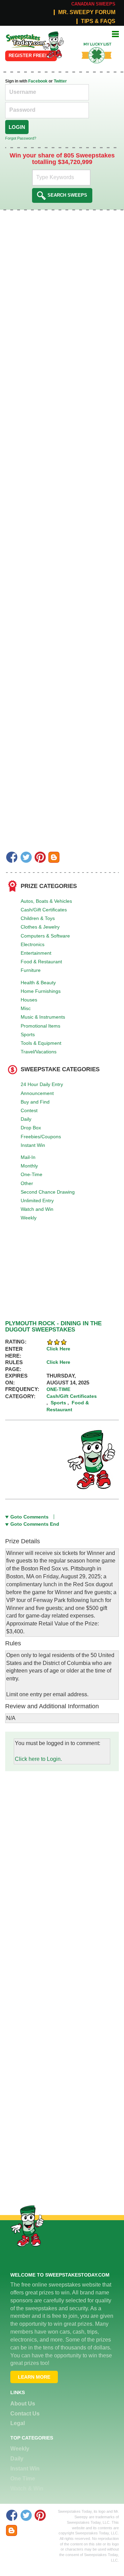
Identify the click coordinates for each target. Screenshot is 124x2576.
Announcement (37, 1093)
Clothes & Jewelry (40, 927)
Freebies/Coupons (41, 1137)
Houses (29, 1000)
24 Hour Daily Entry (42, 1084)
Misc (26, 1008)
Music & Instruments (43, 1017)
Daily (26, 1119)
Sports (28, 1034)
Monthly (29, 1166)
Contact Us (25, 2414)
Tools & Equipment (41, 1043)
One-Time (32, 1174)
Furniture (31, 970)
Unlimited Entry (37, 1201)
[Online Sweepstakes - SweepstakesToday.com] (53, 45)
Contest (29, 1110)
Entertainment (36, 953)
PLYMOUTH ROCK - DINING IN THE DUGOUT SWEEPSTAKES (53, 1327)
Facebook (38, 81)
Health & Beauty (38, 983)
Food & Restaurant (41, 962)
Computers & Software (45, 936)
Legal (18, 2423)
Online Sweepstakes (22, 39)
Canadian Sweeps (93, 4)
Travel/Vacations (39, 1052)
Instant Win (33, 1145)
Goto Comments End (35, 1524)
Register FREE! (28, 56)
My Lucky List (92, 42)
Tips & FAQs (98, 21)
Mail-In (28, 1157)
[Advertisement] (62, 1833)
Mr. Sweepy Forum (87, 12)
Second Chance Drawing (48, 1192)
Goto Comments (29, 1517)
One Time (23, 2479)
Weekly (29, 1218)
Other (27, 1183)
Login (17, 127)
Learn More (34, 2377)
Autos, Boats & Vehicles (46, 901)
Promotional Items (40, 1026)
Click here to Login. (38, 1759)
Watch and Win (37, 1209)
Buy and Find (35, 1102)
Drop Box (31, 1128)
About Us (23, 2404)
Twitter (60, 81)
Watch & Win (27, 2489)
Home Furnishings (41, 991)
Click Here (58, 1349)
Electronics (33, 944)
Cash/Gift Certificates (44, 910)
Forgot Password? (21, 138)
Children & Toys (38, 918)
